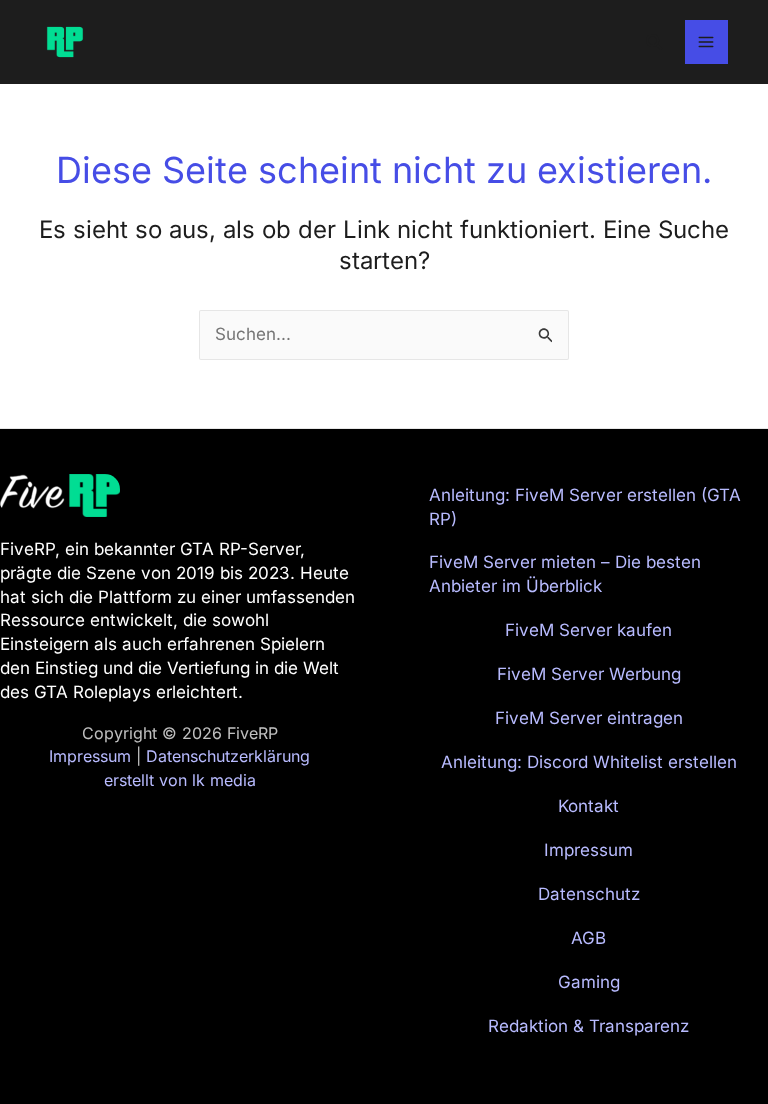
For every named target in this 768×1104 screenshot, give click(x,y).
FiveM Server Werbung (589, 674)
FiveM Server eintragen (589, 718)
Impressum (90, 756)
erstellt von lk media (180, 780)
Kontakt (588, 806)
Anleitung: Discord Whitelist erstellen (589, 762)
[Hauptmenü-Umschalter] (707, 42)
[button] (655, 42)
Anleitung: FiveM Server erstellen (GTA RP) (585, 507)
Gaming (589, 982)
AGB (588, 938)
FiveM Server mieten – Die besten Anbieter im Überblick (565, 574)
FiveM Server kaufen (588, 630)
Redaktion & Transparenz (588, 1026)
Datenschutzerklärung (228, 756)
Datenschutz (589, 894)
